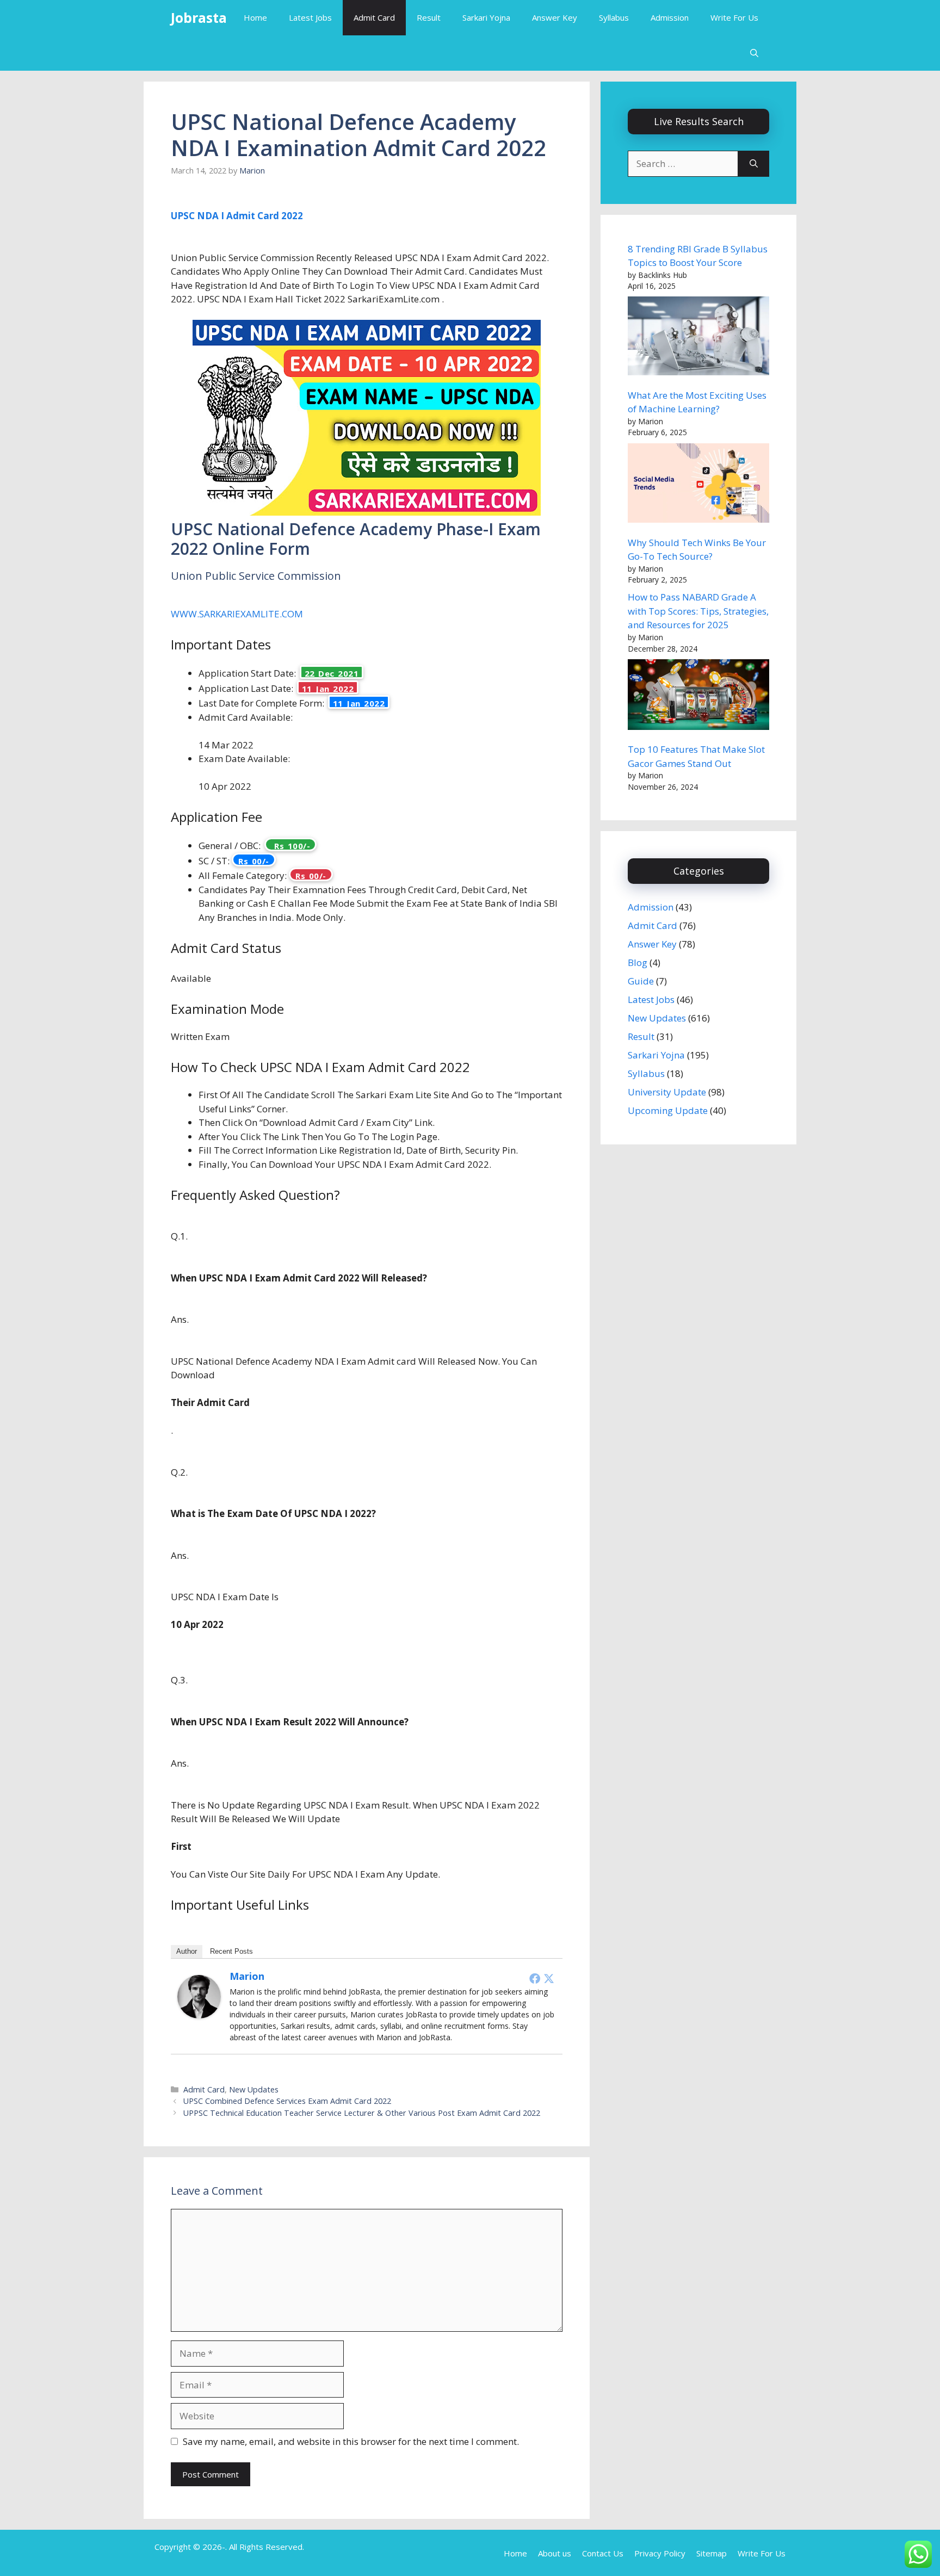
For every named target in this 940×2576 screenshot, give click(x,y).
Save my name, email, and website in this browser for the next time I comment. (351, 2441)
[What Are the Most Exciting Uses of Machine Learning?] (698, 338)
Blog (638, 962)
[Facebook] (535, 1978)
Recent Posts (231, 1951)
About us (555, 2553)
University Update (667, 1092)
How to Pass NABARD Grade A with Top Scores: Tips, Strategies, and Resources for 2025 (698, 611)
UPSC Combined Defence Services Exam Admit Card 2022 (287, 2101)
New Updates (254, 2089)
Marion (247, 1976)
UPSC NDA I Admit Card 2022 (237, 216)
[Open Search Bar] (754, 53)
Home (255, 17)
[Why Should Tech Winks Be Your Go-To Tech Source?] (698, 485)
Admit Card (374, 17)
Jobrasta (199, 17)
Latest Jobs (310, 17)
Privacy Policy (660, 2553)
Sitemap (712, 2553)
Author (187, 1951)
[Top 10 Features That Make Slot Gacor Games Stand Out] (698, 696)
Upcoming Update (668, 1110)
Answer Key (555, 17)
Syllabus (614, 17)
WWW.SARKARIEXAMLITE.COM (237, 614)
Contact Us (603, 2553)
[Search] (754, 164)
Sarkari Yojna (486, 17)
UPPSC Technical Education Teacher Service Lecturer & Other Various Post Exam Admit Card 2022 (362, 2113)
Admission (670, 17)
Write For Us (734, 17)
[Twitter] (549, 1978)
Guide (641, 981)
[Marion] (199, 2015)
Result (429, 17)
